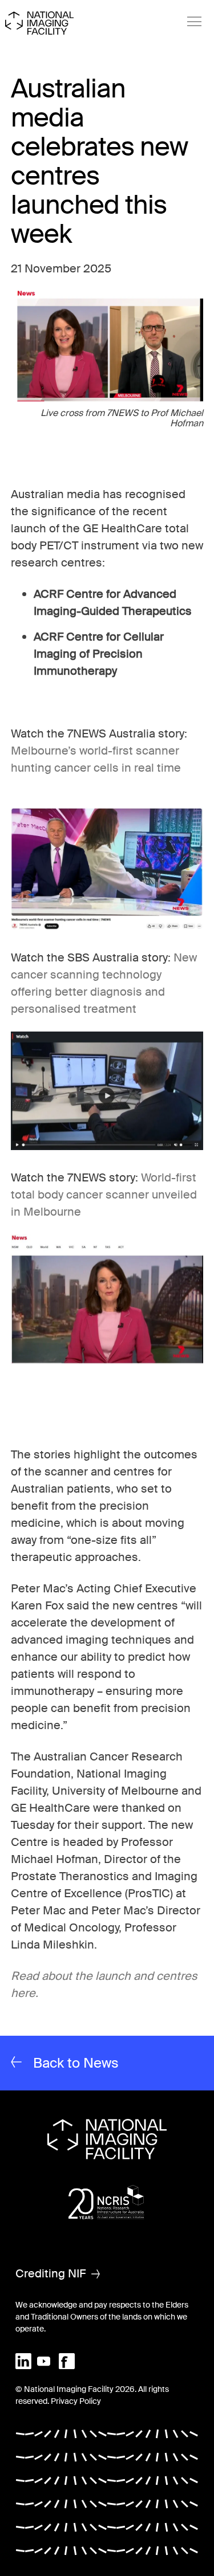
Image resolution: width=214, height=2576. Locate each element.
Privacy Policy (76, 2401)
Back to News (76, 2063)
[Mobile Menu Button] (195, 22)
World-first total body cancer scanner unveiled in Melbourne (104, 1195)
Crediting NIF (51, 2273)
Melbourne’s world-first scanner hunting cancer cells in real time (106, 768)
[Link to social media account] (23, 2361)
